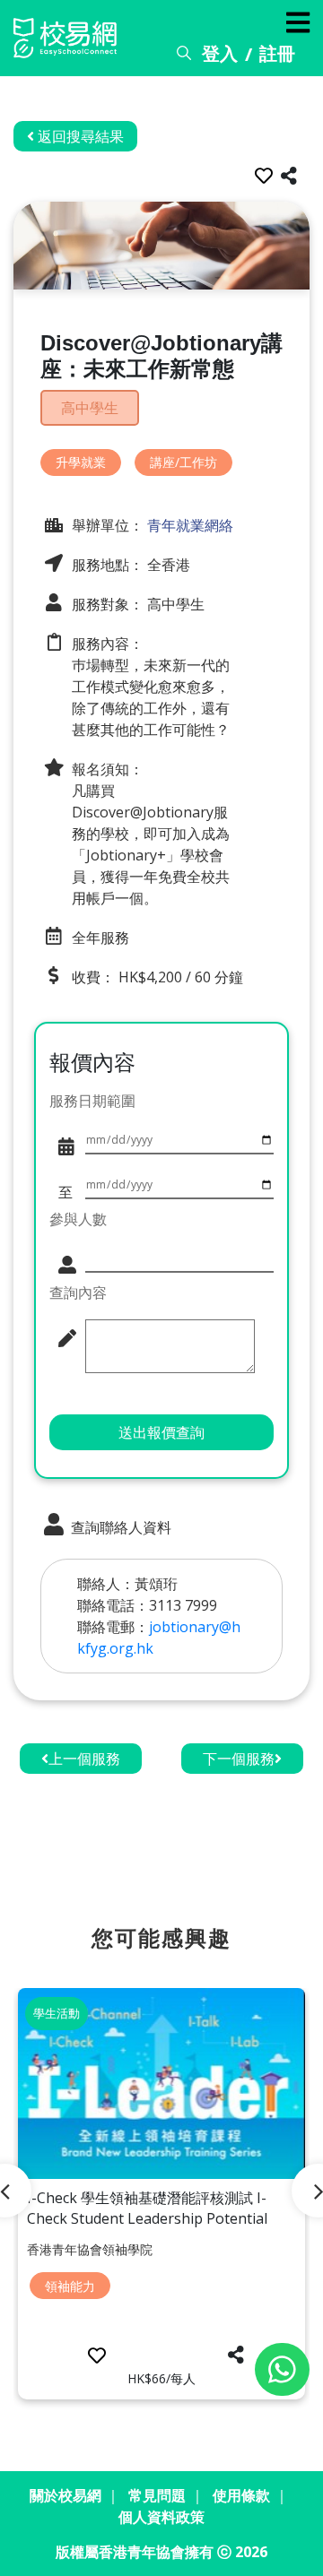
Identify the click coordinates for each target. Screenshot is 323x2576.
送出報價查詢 (161, 1432)
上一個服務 (84, 1759)
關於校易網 (65, 2495)
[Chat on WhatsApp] (282, 2369)
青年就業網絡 (188, 525)
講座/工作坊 (183, 462)
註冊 (277, 53)
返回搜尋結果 (79, 136)
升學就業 (81, 462)
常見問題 (157, 2495)
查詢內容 (78, 1292)
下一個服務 (239, 1759)
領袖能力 (70, 2286)
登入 (220, 53)
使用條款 (241, 2495)
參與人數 (78, 1219)
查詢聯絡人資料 (119, 1527)
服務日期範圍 (92, 1101)
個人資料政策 (161, 2517)
